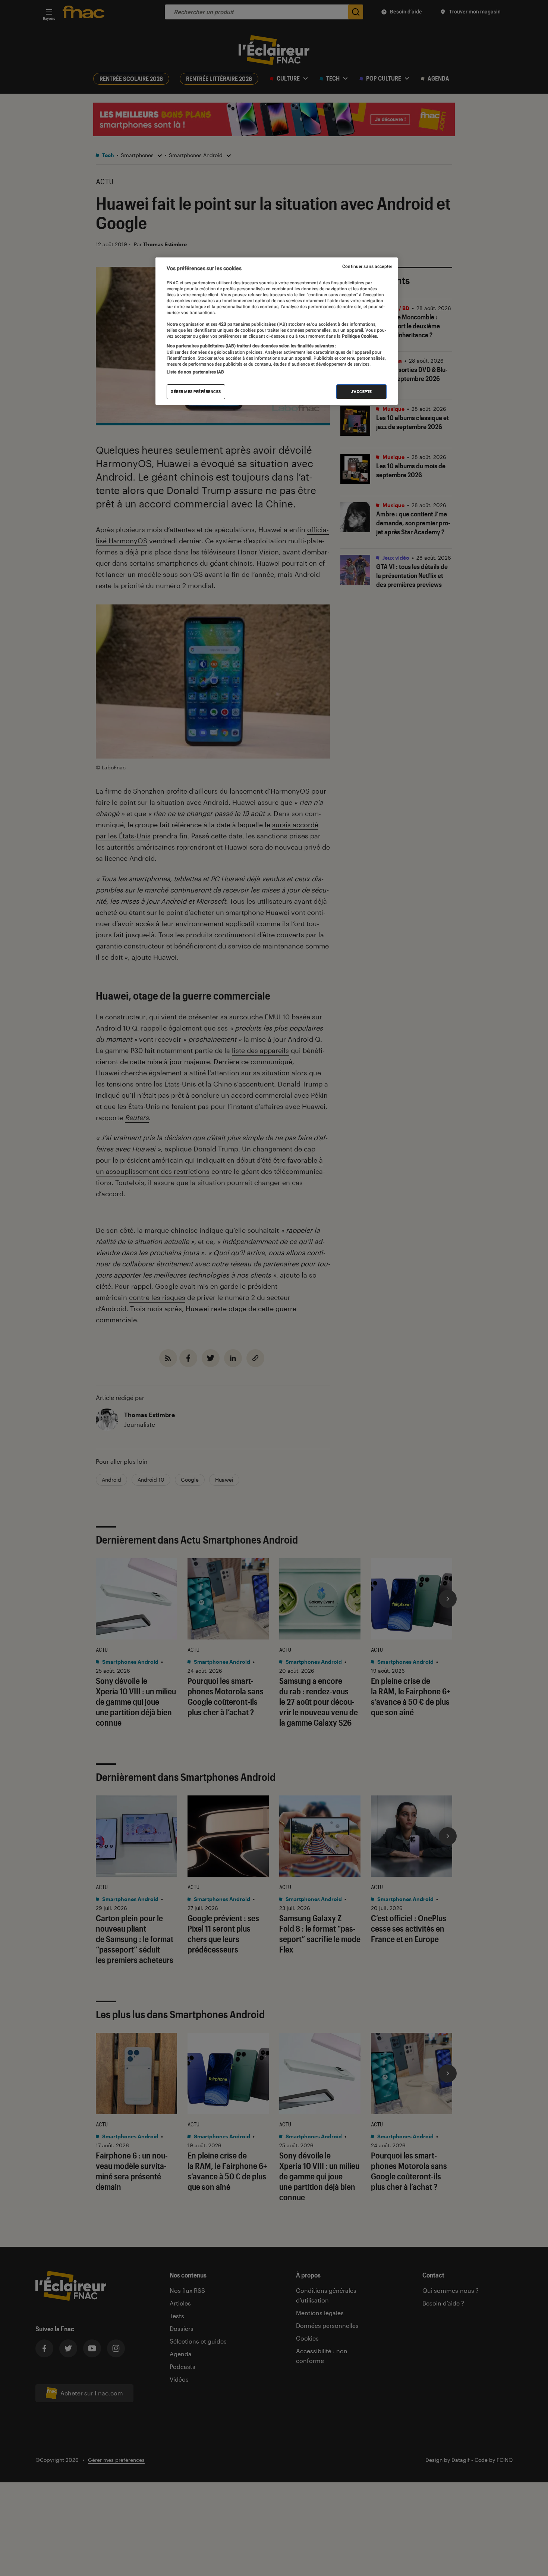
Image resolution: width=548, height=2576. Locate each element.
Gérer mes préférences (196, 392)
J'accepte (361, 392)
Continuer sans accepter (367, 266)
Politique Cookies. (359, 336)
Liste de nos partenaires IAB (195, 372)
